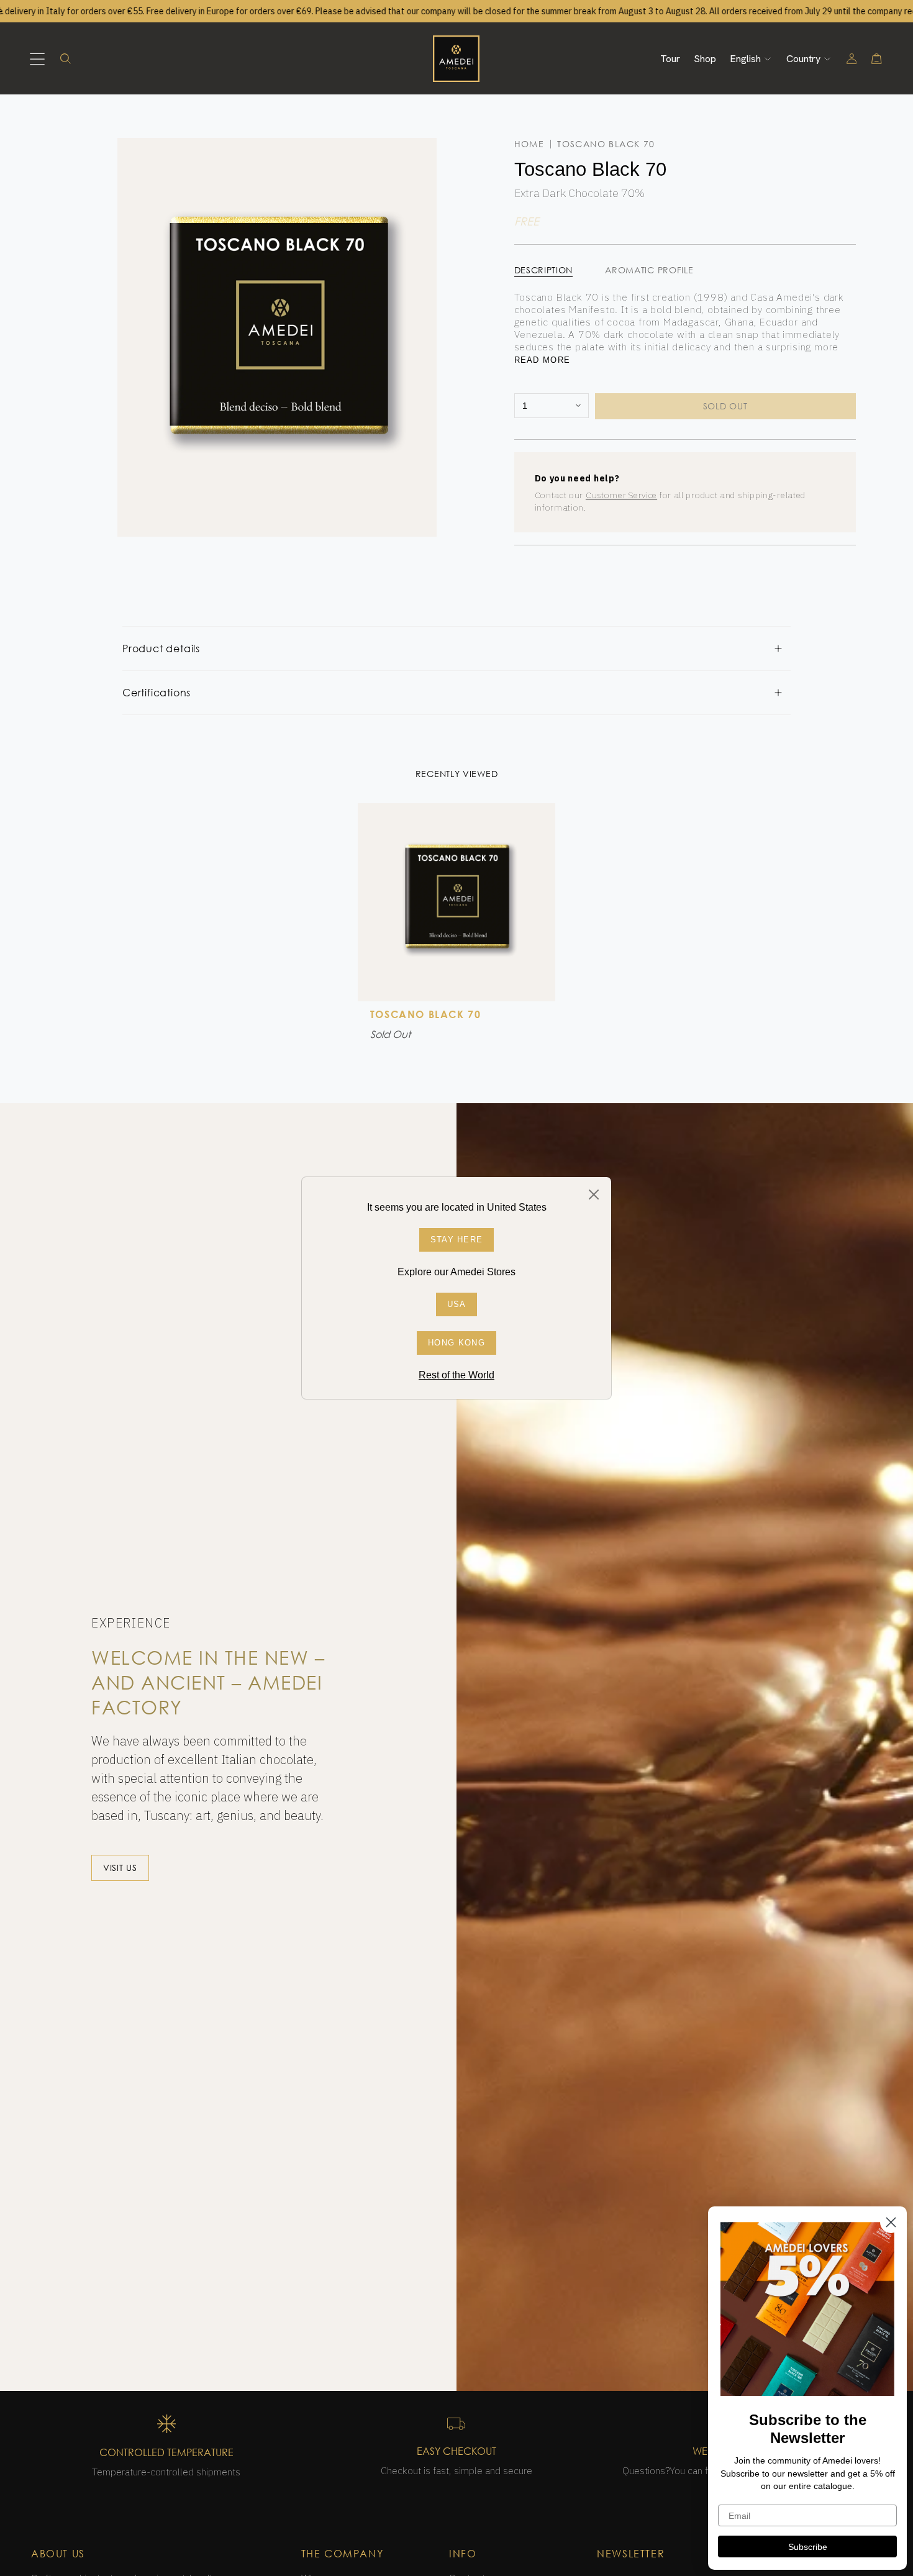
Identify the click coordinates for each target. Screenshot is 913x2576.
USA (457, 1304)
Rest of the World (457, 1375)
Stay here (457, 1240)
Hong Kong (457, 1343)
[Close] (594, 1195)
